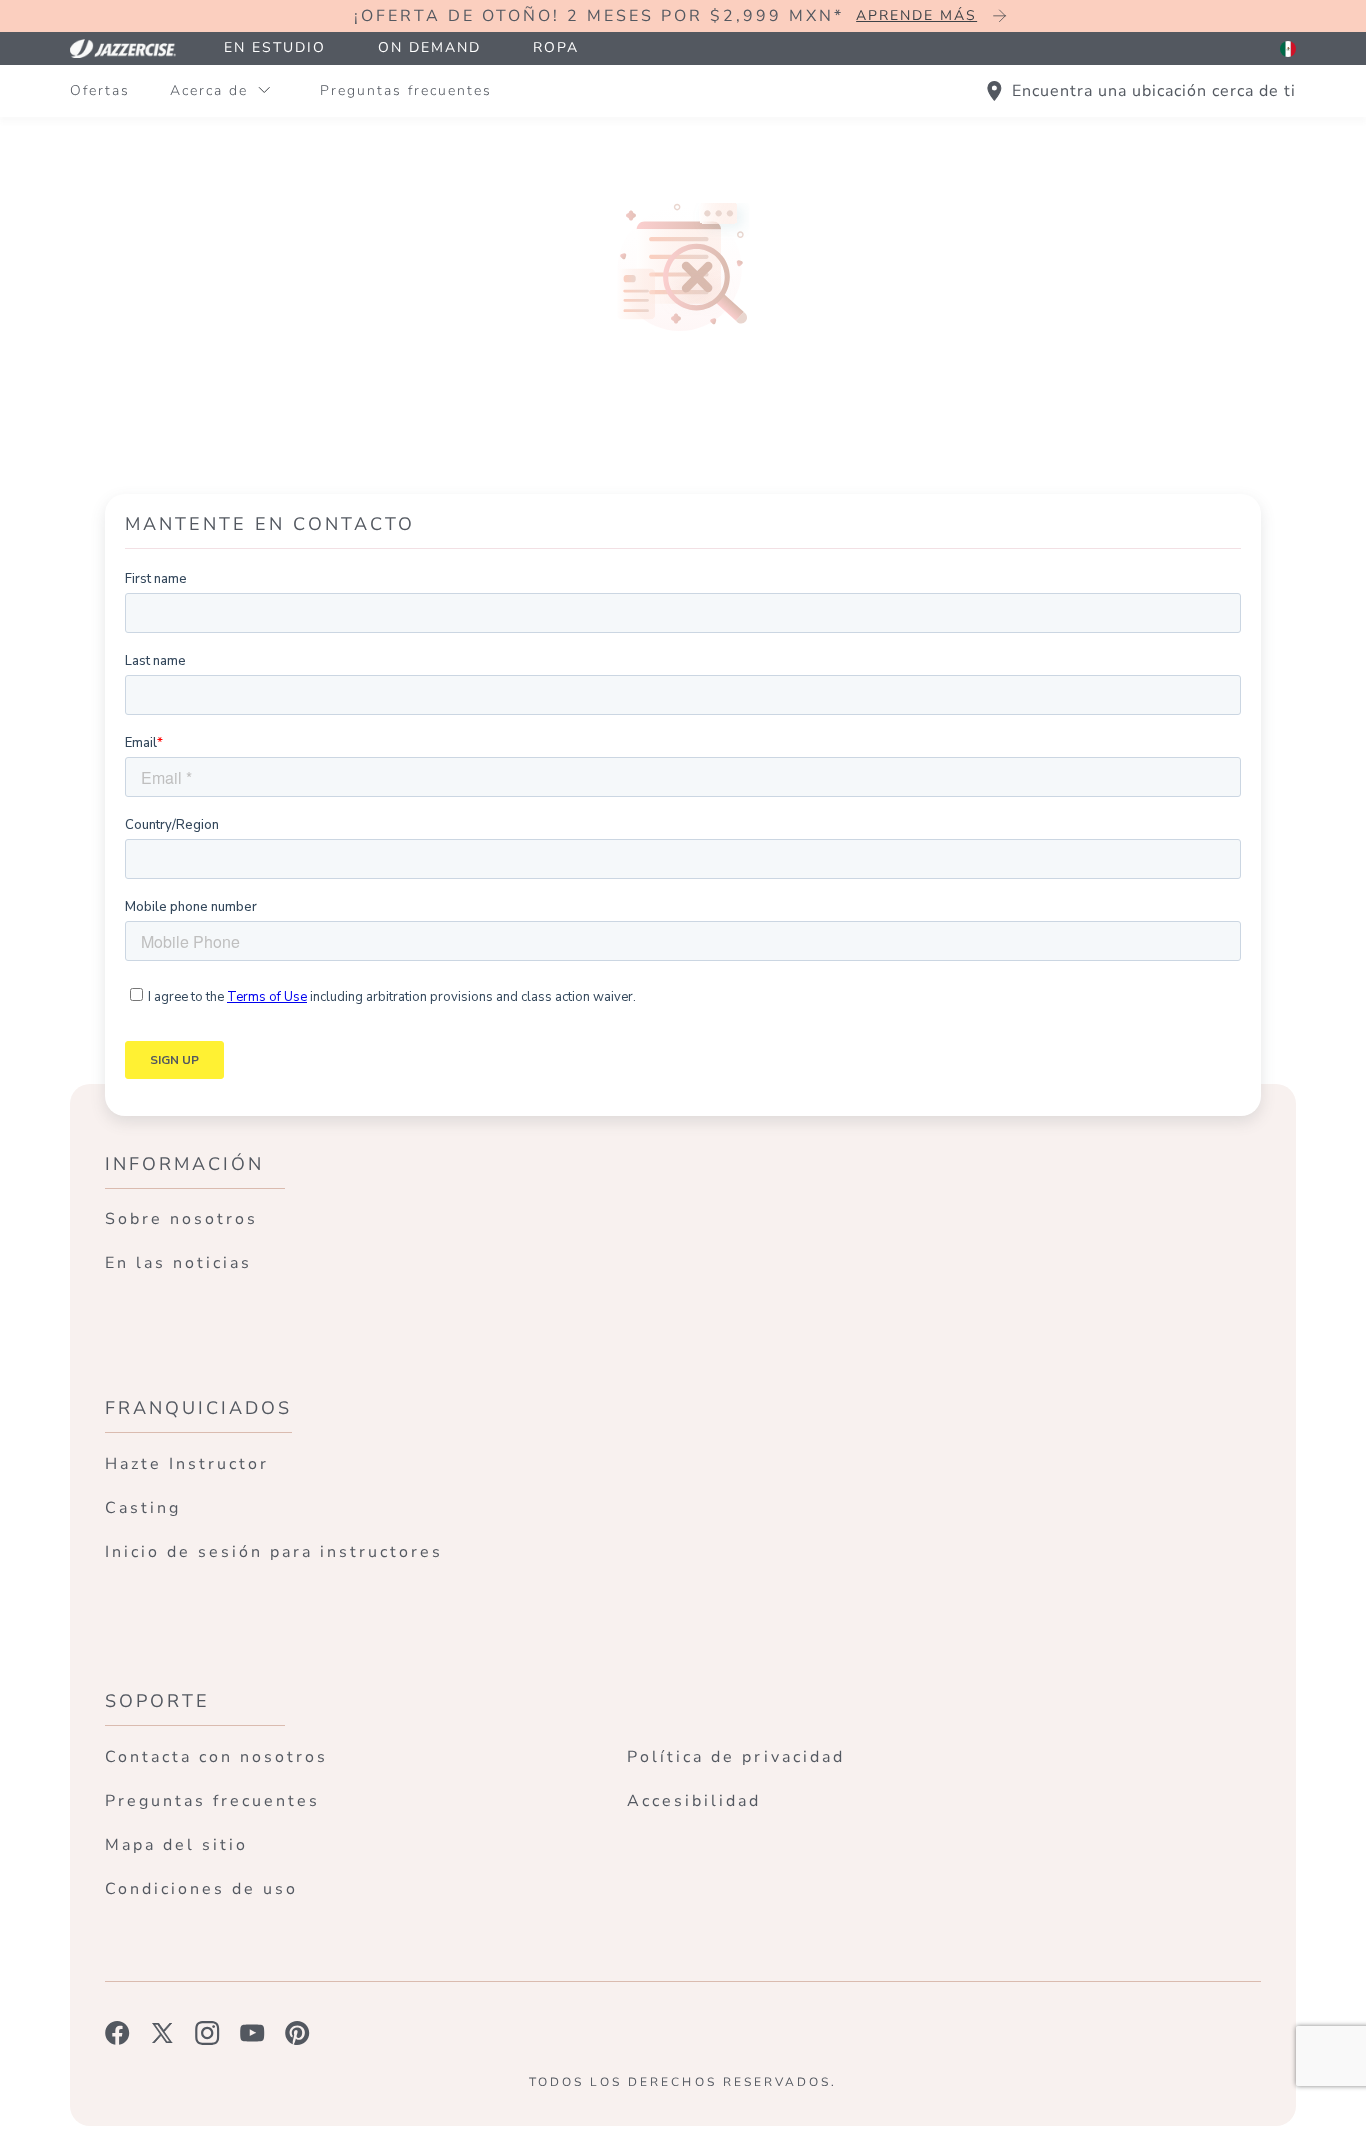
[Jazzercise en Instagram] (207, 2033)
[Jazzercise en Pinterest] (297, 2033)
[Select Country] (1288, 49)
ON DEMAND (429, 47)
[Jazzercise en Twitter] (162, 2033)
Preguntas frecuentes (406, 90)
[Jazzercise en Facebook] (117, 2033)
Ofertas (100, 90)
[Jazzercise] (134, 48)
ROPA (556, 47)
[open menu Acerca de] (264, 91)
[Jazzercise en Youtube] (252, 2033)
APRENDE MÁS (916, 15)
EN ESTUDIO (275, 47)
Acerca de (209, 90)
